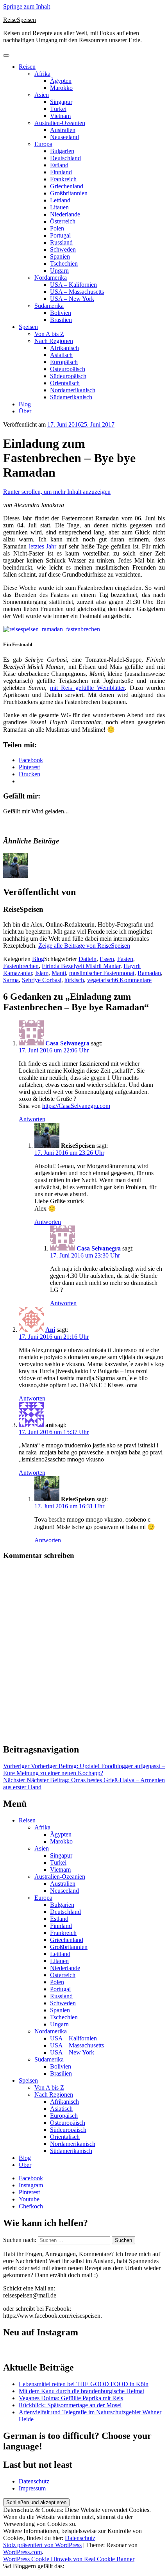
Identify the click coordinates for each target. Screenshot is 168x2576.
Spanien (60, 256)
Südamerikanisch (71, 397)
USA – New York (72, 299)
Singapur (61, 102)
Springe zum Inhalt (27, 6)
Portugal (60, 235)
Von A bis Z (49, 334)
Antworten (32, 1119)
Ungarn (59, 271)
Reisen (27, 67)
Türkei (58, 109)
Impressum (32, 2488)
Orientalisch (65, 383)
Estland (59, 165)
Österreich (63, 221)
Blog (25, 404)
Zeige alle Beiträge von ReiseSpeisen (84, 946)
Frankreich (63, 179)
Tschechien (64, 263)
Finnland (61, 172)
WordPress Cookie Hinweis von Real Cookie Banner (69, 2559)
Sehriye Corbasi (42, 980)
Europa (43, 144)
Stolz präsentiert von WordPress (42, 2545)
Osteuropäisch (68, 369)
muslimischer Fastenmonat (102, 973)
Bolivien (61, 313)
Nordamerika (51, 278)
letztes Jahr (43, 546)
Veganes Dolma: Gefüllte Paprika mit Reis (71, 2398)
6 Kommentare (133, 980)
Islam (42, 973)
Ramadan (149, 973)
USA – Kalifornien (73, 285)
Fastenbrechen (21, 966)
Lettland (60, 200)
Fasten (125, 959)
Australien (63, 130)
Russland (61, 242)
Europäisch (64, 362)
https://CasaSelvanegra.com (76, 1106)
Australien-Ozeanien (60, 123)
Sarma (11, 980)
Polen (57, 228)
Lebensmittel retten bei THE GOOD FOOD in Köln (84, 2384)
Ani (50, 1330)
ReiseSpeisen (20, 20)
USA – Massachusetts (77, 292)
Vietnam (60, 116)
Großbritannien (69, 193)
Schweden (63, 249)
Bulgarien (62, 151)
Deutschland (65, 158)
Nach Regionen (54, 341)
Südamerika (49, 306)
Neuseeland (64, 137)
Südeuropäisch (68, 376)
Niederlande (65, 214)
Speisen (28, 327)
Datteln (88, 959)
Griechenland (67, 186)
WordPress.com (22, 2552)
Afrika (42, 74)
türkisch (74, 980)
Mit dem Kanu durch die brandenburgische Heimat (81, 2391)
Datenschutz (34, 2481)
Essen (107, 959)
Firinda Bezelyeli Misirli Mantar (81, 966)
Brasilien (61, 320)
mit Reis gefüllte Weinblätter (87, 688)
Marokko (61, 88)
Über (25, 411)
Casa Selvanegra (67, 1043)
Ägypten (61, 81)
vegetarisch (101, 980)
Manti (59, 973)
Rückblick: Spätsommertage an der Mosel (70, 2405)
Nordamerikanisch (73, 390)
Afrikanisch (64, 348)
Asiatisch (61, 355)
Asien (42, 95)
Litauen (59, 207)
